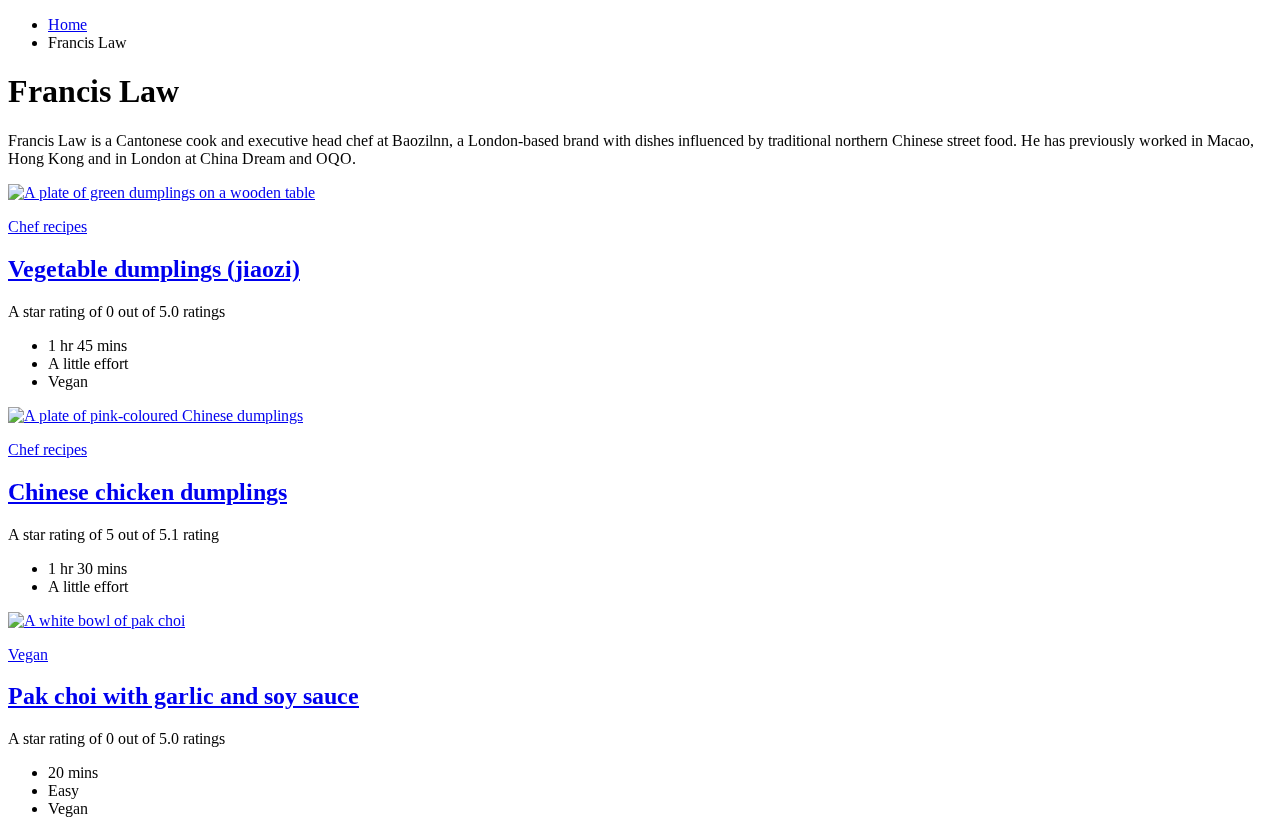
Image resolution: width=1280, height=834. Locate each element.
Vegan (28, 654)
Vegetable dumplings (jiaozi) (154, 269)
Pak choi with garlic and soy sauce (183, 696)
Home (67, 24)
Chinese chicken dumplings (147, 492)
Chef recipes (47, 226)
